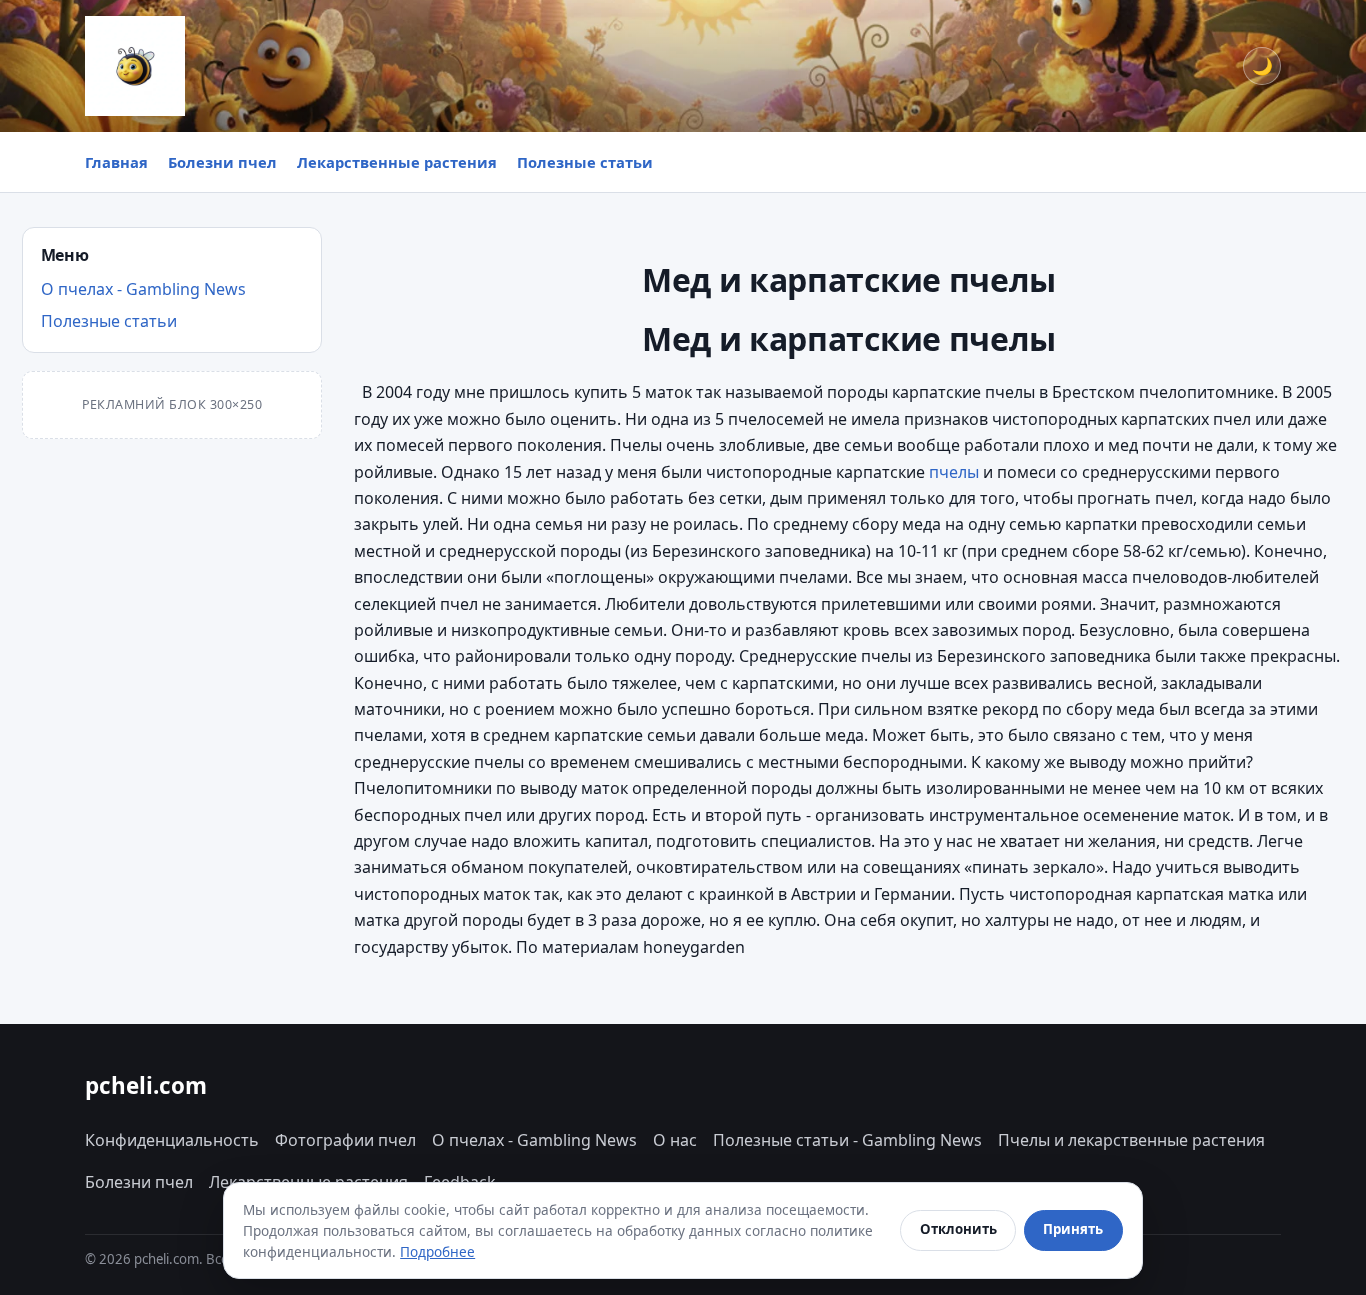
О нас (675, 1140)
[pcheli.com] (135, 66)
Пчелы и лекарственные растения (1131, 1140)
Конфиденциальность (172, 1140)
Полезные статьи (585, 162)
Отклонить (958, 1229)
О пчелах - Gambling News (143, 289)
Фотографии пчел (345, 1140)
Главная (116, 162)
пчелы (954, 472)
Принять (1073, 1229)
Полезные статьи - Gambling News (847, 1140)
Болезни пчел (222, 162)
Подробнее (437, 1251)
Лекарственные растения (397, 162)
